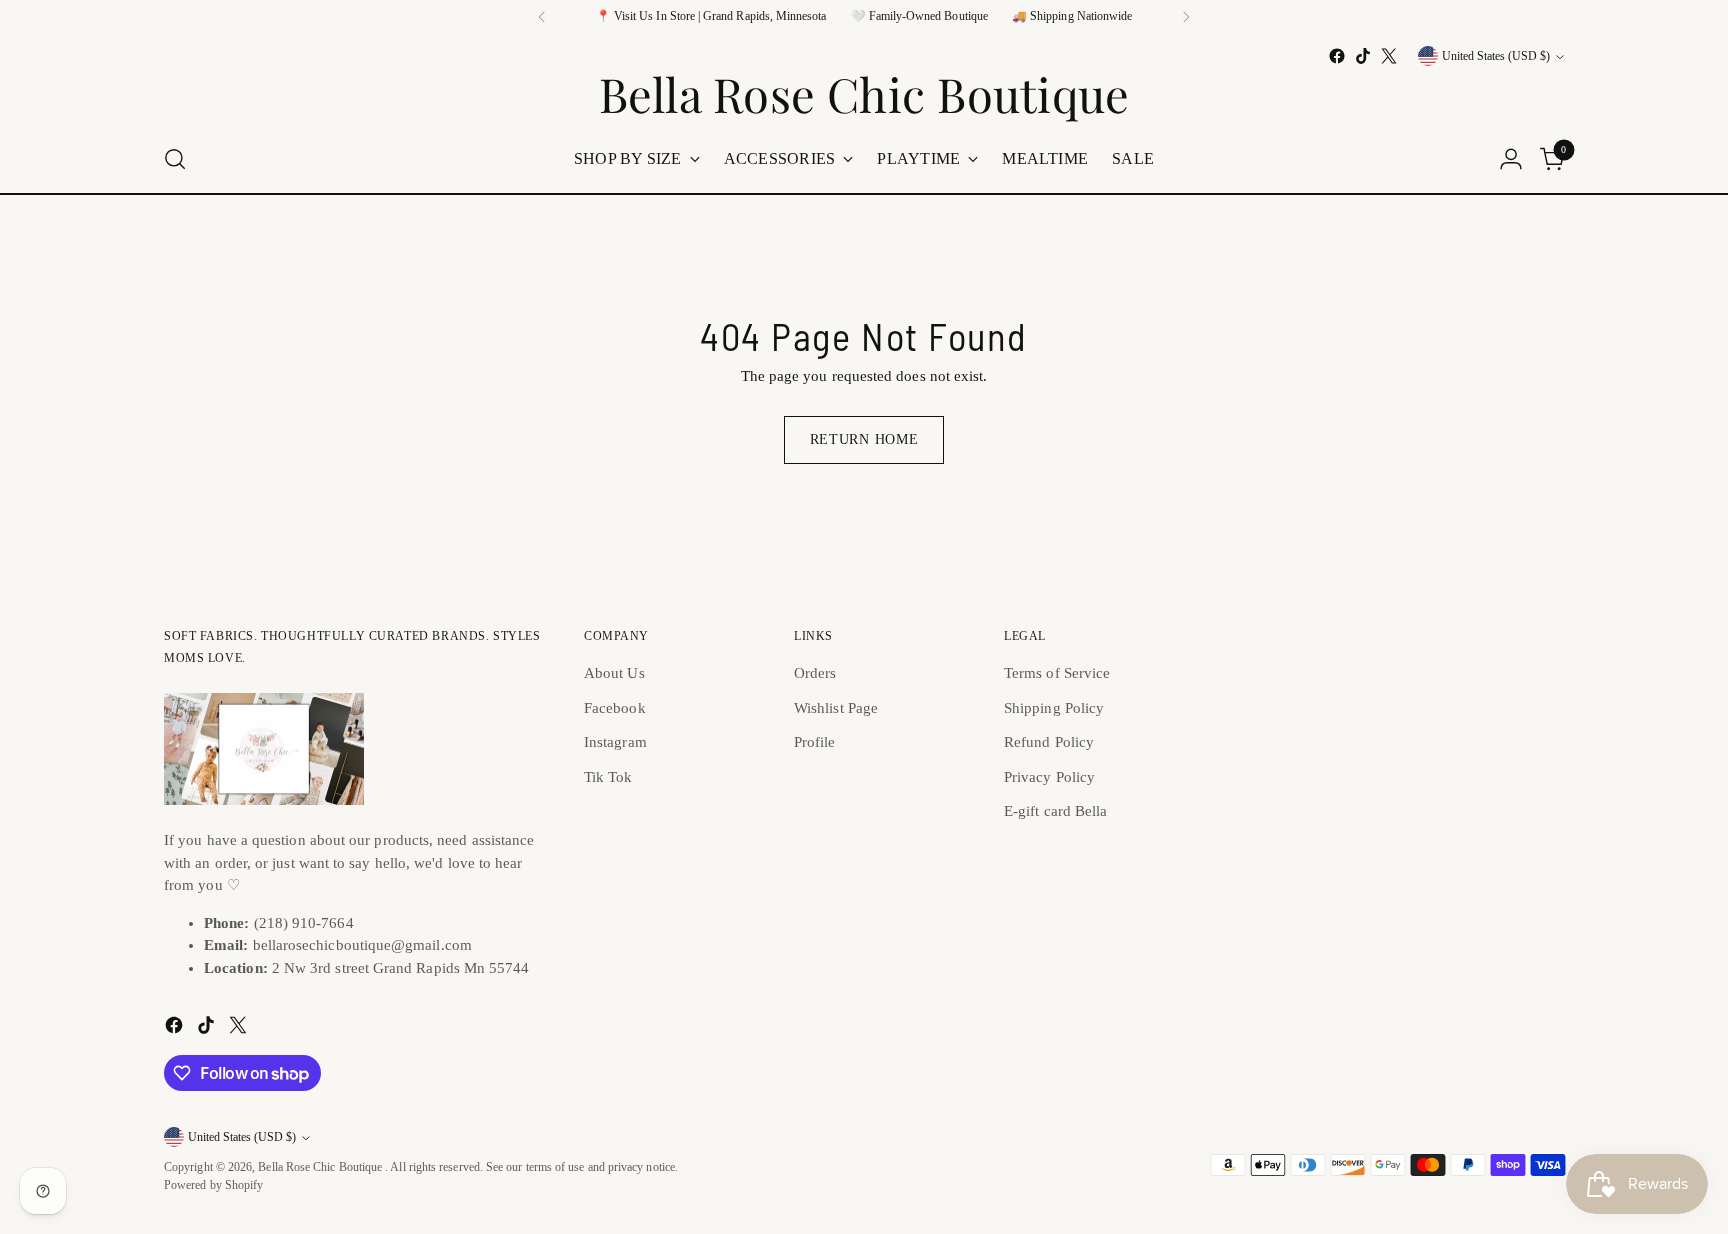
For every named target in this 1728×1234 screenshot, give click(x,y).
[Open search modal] (175, 159)
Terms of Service (1057, 673)
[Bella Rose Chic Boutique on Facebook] (1337, 56)
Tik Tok (608, 777)
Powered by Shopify (213, 1185)
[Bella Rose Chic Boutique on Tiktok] (1363, 56)
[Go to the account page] (1511, 159)
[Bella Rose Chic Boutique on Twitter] (1389, 56)
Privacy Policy (1049, 777)
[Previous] (542, 17)
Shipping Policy (1054, 708)
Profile (815, 742)
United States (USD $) (1496, 56)
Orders (815, 673)
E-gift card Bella (1055, 811)
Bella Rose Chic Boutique (321, 1167)
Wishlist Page (836, 708)
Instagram (615, 742)
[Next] (1186, 17)
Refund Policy (1049, 742)
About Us (614, 673)
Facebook (615, 708)
